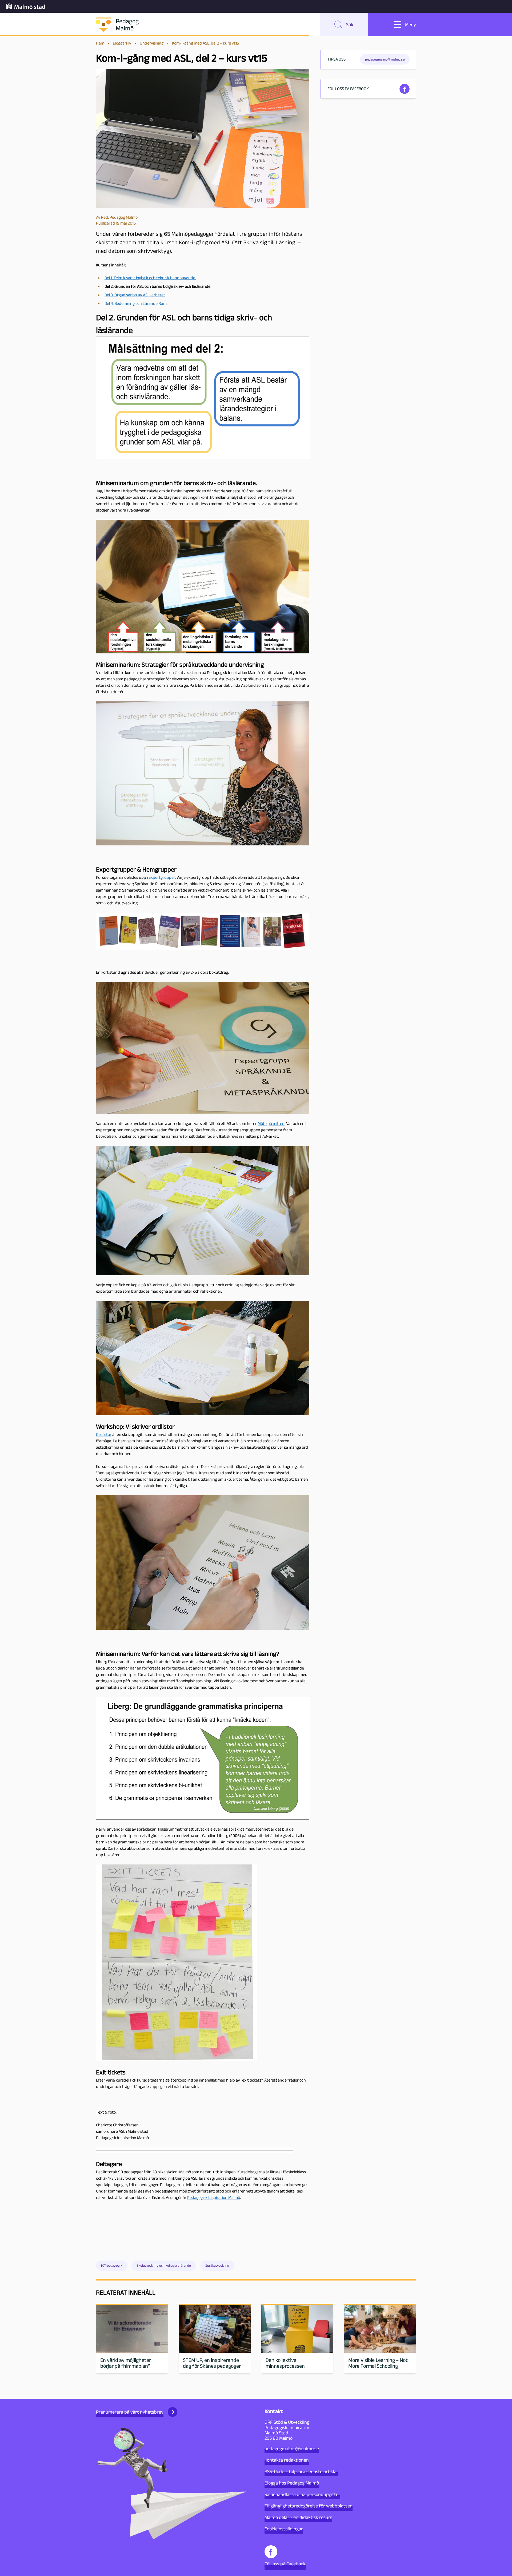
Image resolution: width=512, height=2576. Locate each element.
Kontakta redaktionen (287, 2460)
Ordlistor (104, 1434)
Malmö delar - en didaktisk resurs (298, 2517)
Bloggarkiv (122, 43)
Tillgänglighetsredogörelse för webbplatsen (309, 2506)
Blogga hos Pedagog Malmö (292, 2483)
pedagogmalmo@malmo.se (292, 2449)
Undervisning (152, 43)
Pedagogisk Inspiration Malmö (214, 2197)
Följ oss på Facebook (285, 2564)
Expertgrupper (162, 877)
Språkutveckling (217, 2265)
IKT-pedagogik (112, 2265)
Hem (100, 43)
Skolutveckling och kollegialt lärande (164, 2265)
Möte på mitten (271, 1123)
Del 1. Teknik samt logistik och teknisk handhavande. (150, 278)
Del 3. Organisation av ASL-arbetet (135, 295)
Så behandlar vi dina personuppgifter (302, 2494)
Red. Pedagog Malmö (119, 217)
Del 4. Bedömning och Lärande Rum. (136, 303)
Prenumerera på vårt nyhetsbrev (130, 2412)
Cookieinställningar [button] (284, 2529)
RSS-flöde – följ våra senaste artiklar (301, 2471)
